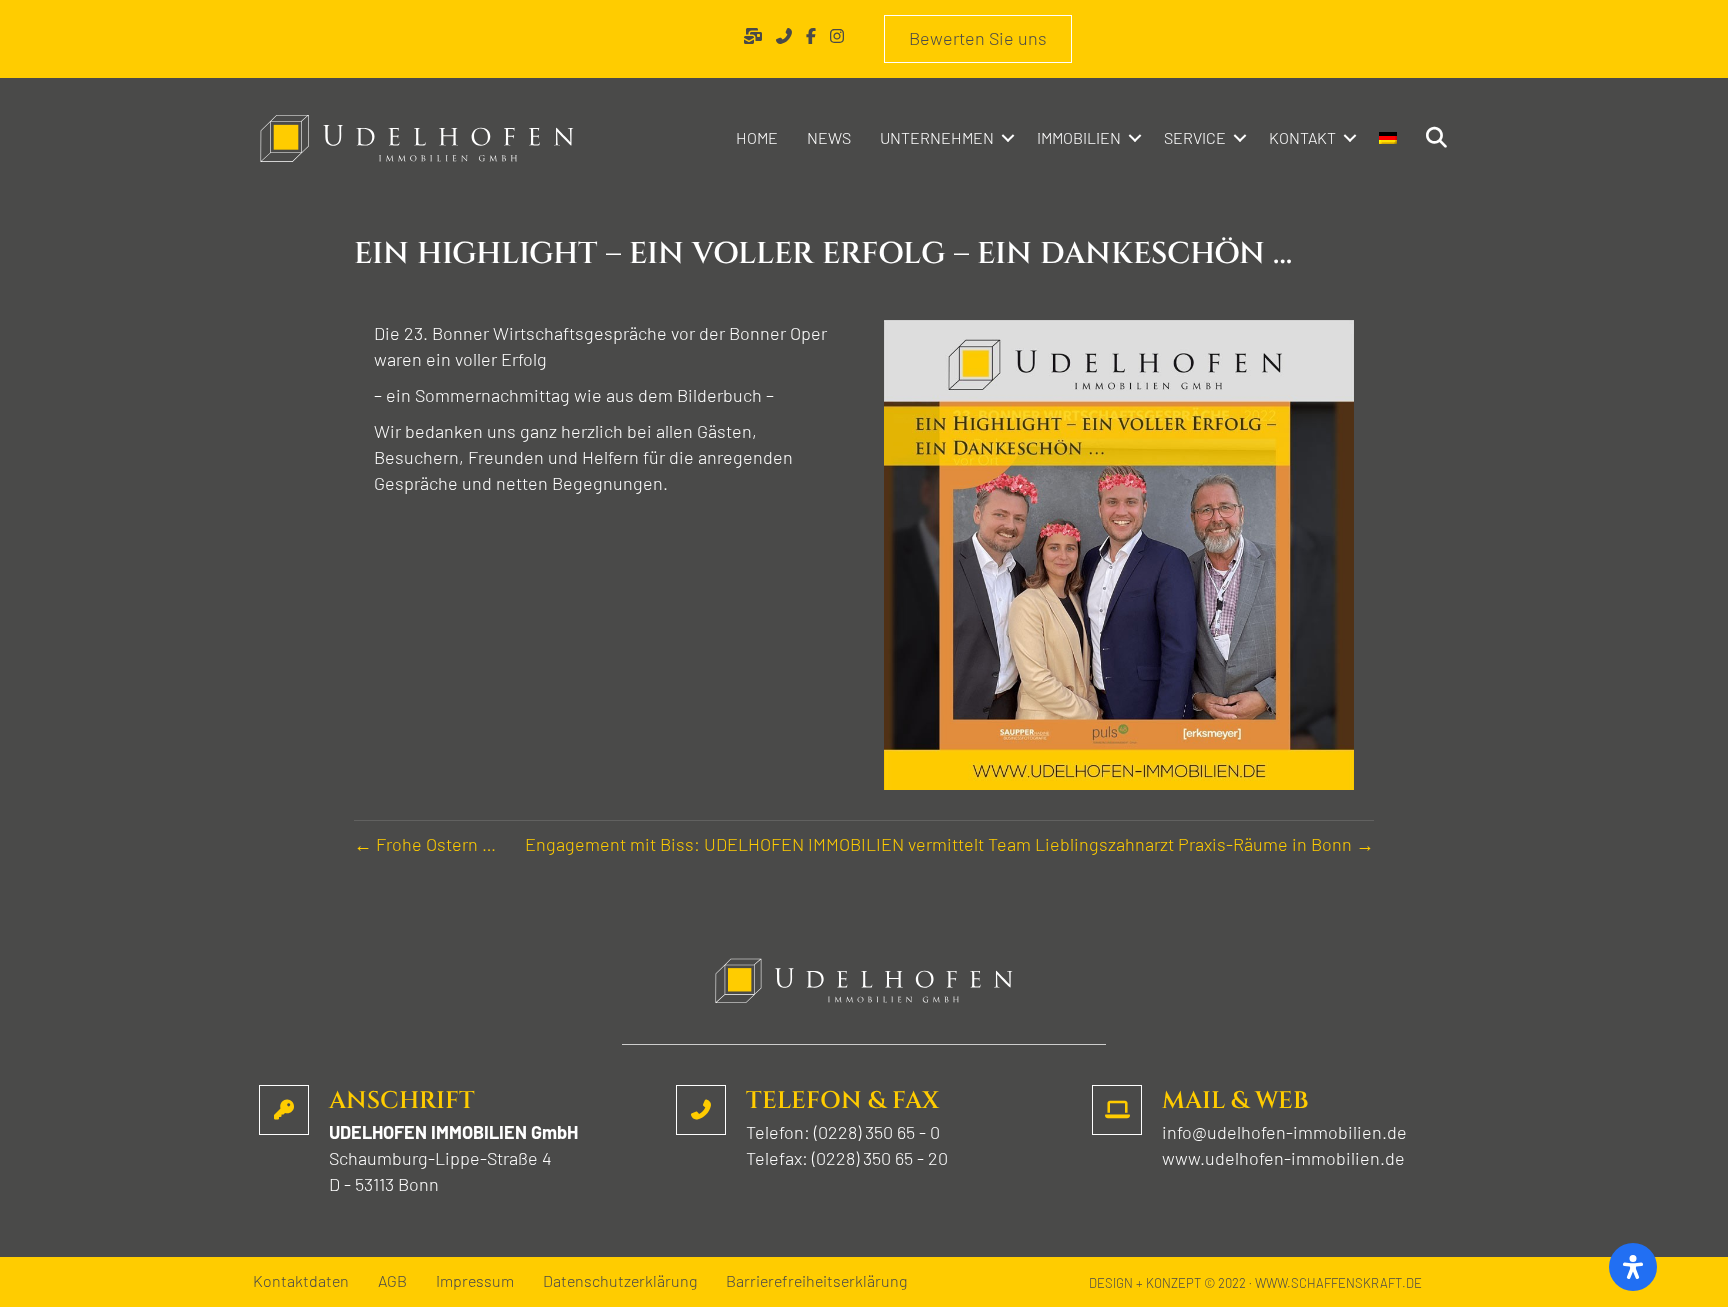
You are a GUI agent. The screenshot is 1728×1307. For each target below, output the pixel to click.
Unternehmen (937, 137)
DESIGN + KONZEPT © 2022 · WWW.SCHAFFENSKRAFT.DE (1255, 1283)
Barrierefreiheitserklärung (816, 1281)
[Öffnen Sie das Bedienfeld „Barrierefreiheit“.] (1633, 1267)
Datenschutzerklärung (620, 1281)
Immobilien (1079, 137)
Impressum (475, 1281)
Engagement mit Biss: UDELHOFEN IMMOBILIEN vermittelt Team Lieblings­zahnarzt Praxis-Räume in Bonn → (949, 844)
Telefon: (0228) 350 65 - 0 (843, 1132)
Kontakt (1302, 137)
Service (1195, 137)
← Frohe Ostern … (425, 844)
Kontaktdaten (301, 1281)
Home (757, 137)
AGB (392, 1281)
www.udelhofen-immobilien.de (1283, 1158)
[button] (1008, 138)
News (829, 137)
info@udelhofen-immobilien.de (1284, 1132)
